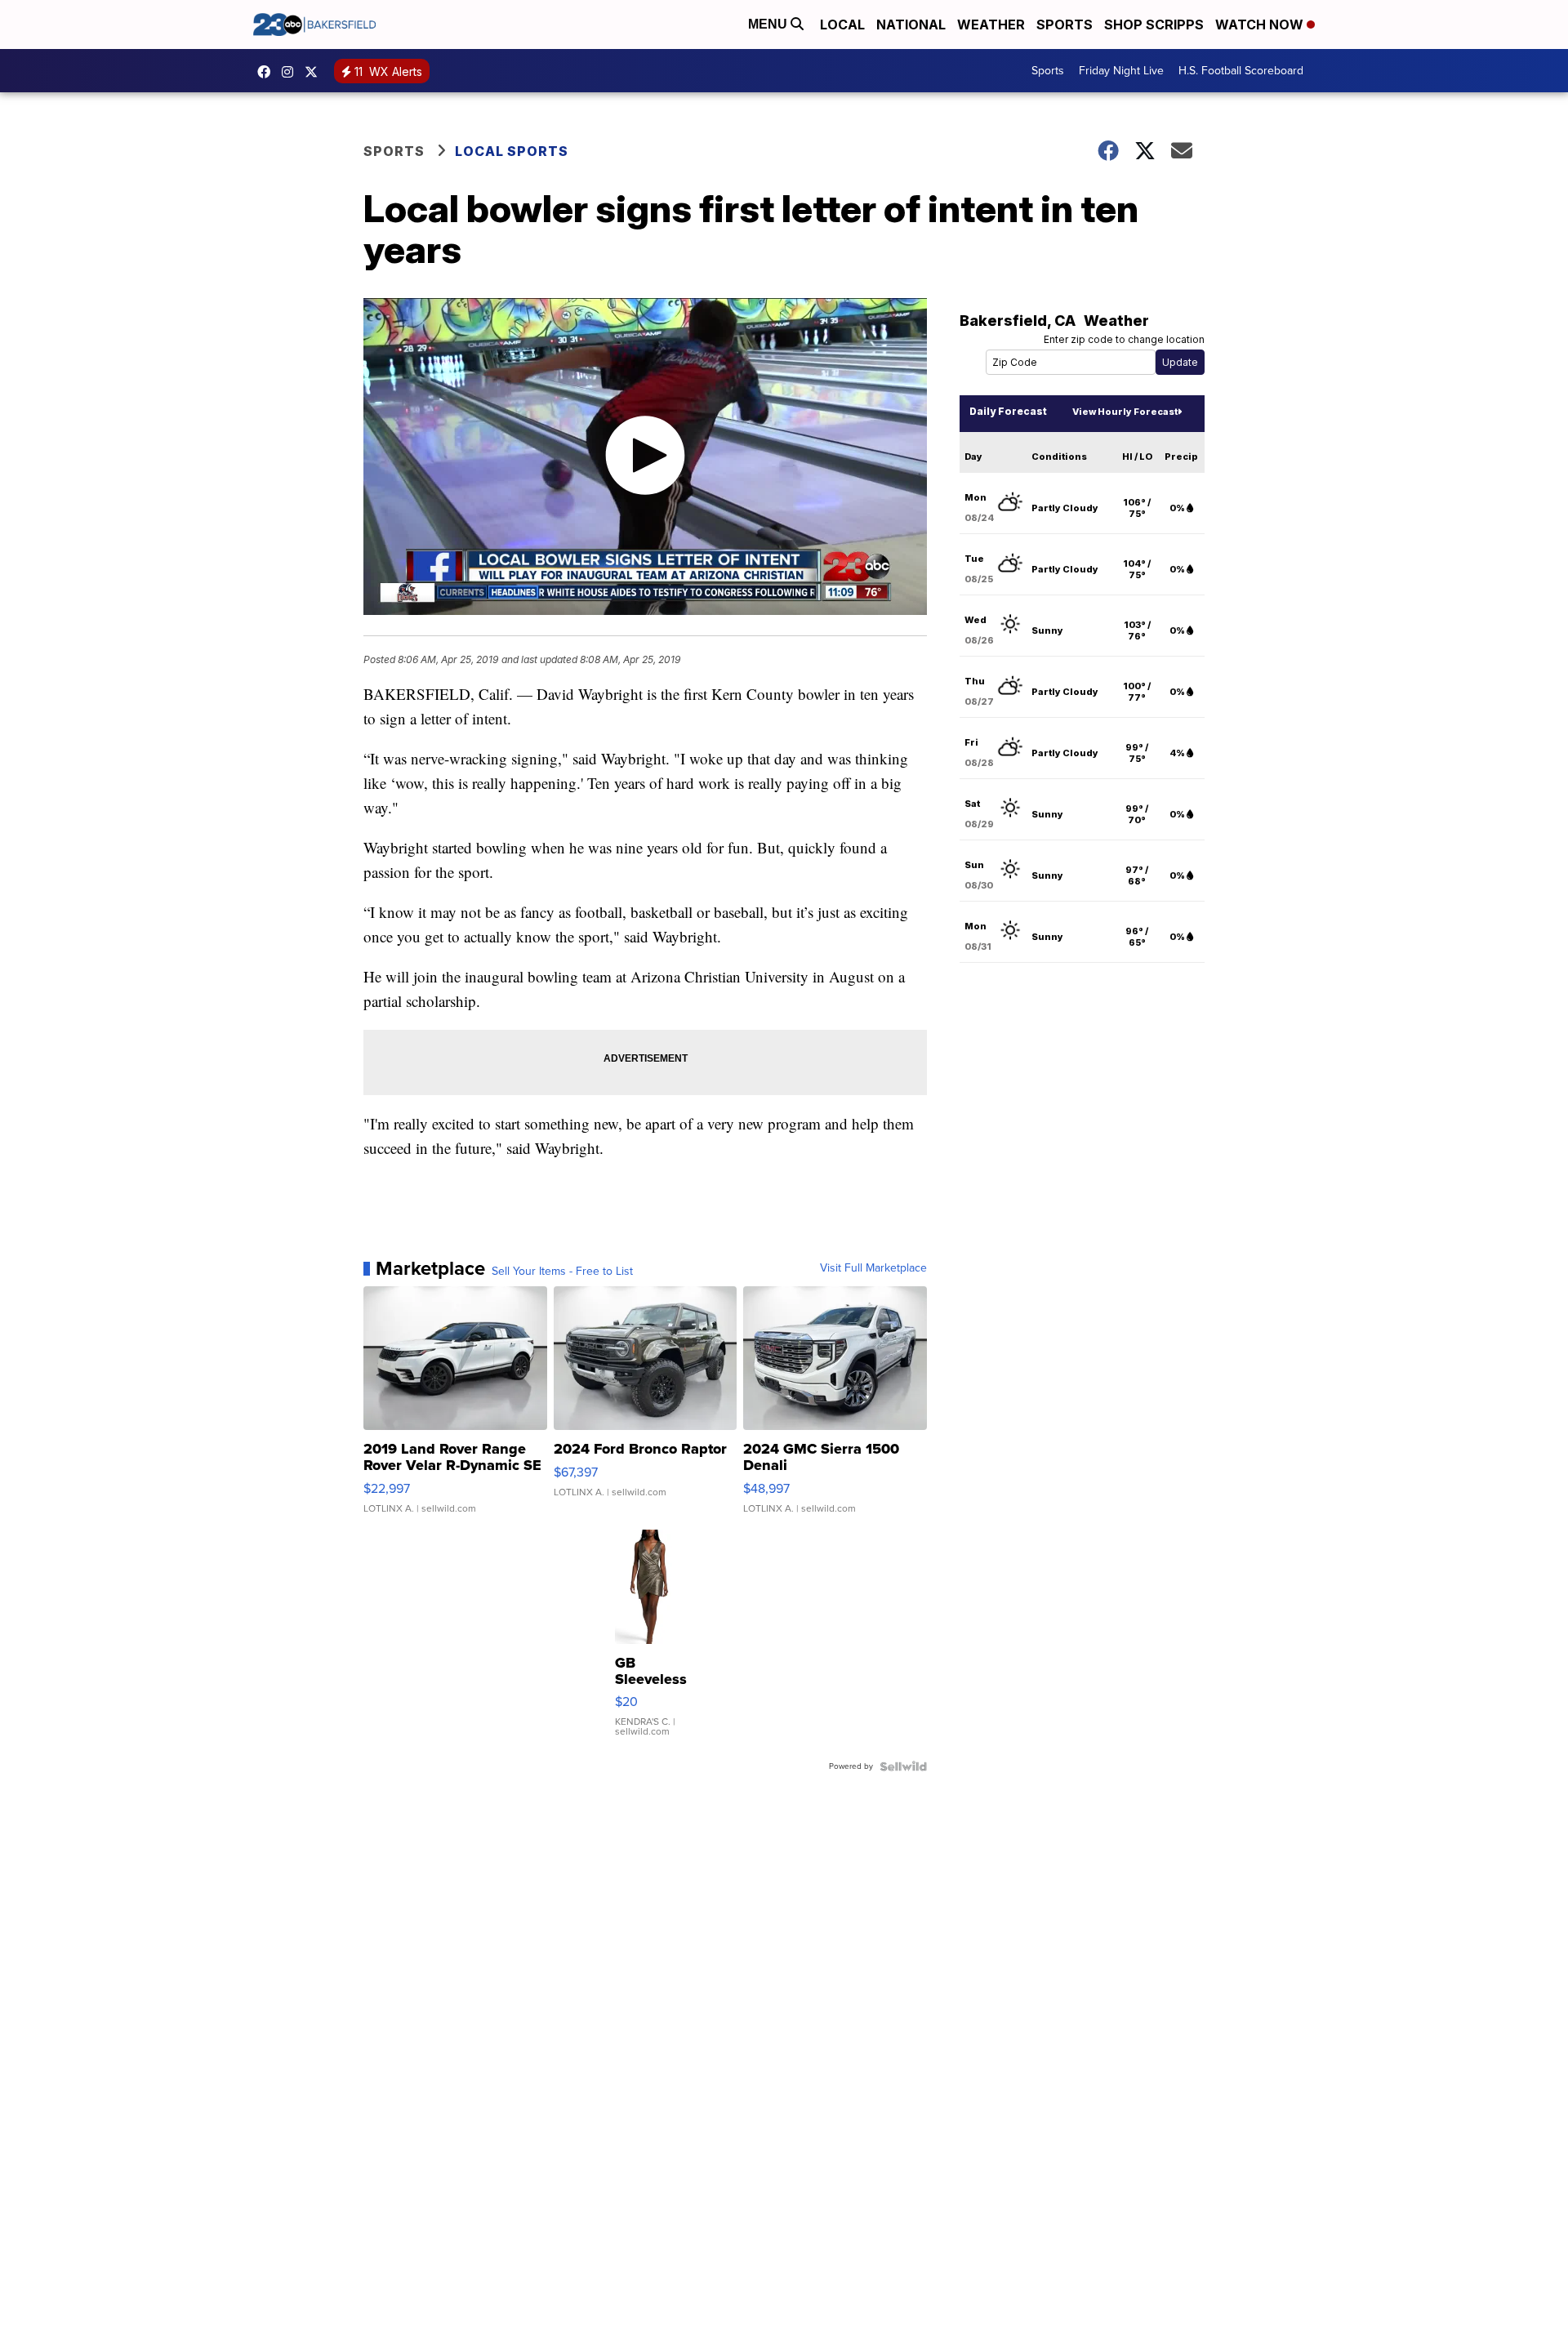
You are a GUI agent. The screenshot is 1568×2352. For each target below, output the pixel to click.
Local (842, 24)
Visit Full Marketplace (873, 1268)
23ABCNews (292, 72)
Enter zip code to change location (1124, 339)
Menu (769, 24)
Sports (1065, 24)
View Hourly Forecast (1125, 412)
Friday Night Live (1121, 71)
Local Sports (512, 151)
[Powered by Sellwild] (903, 1766)
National (911, 24)
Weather (991, 24)
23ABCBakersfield (268, 72)
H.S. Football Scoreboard (1241, 71)
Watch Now (1261, 24)
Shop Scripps (1154, 24)
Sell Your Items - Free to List (562, 1272)
